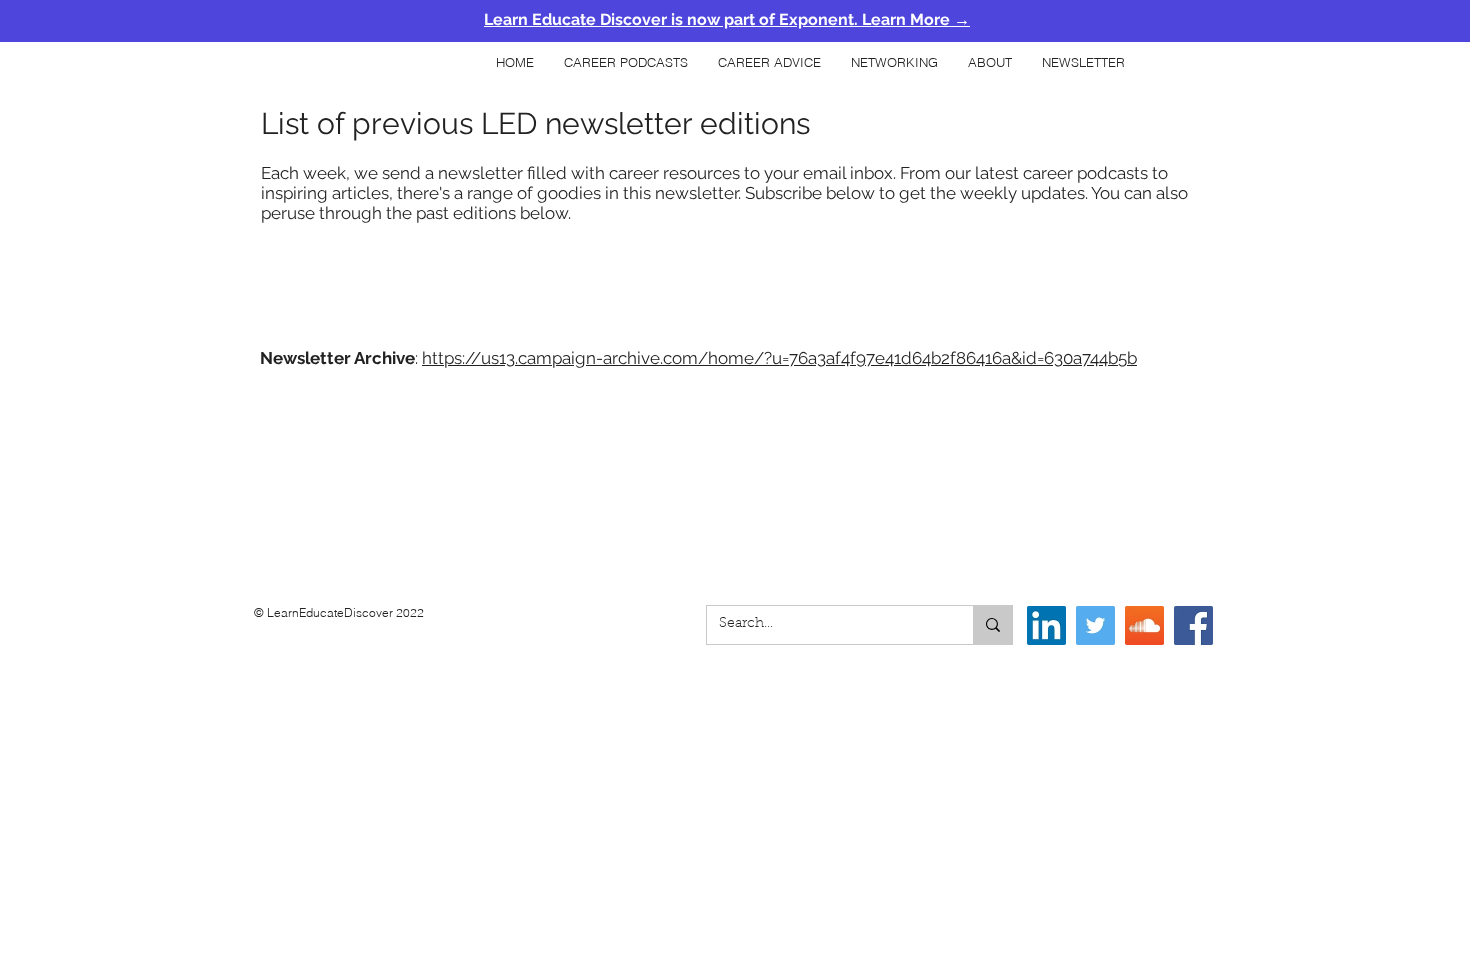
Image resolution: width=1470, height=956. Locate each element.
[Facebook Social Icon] (1193, 625)
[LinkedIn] (1046, 625)
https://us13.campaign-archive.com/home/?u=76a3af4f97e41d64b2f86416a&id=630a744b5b (779, 358)
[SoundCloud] (1144, 625)
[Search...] (992, 625)
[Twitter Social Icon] (1095, 625)
